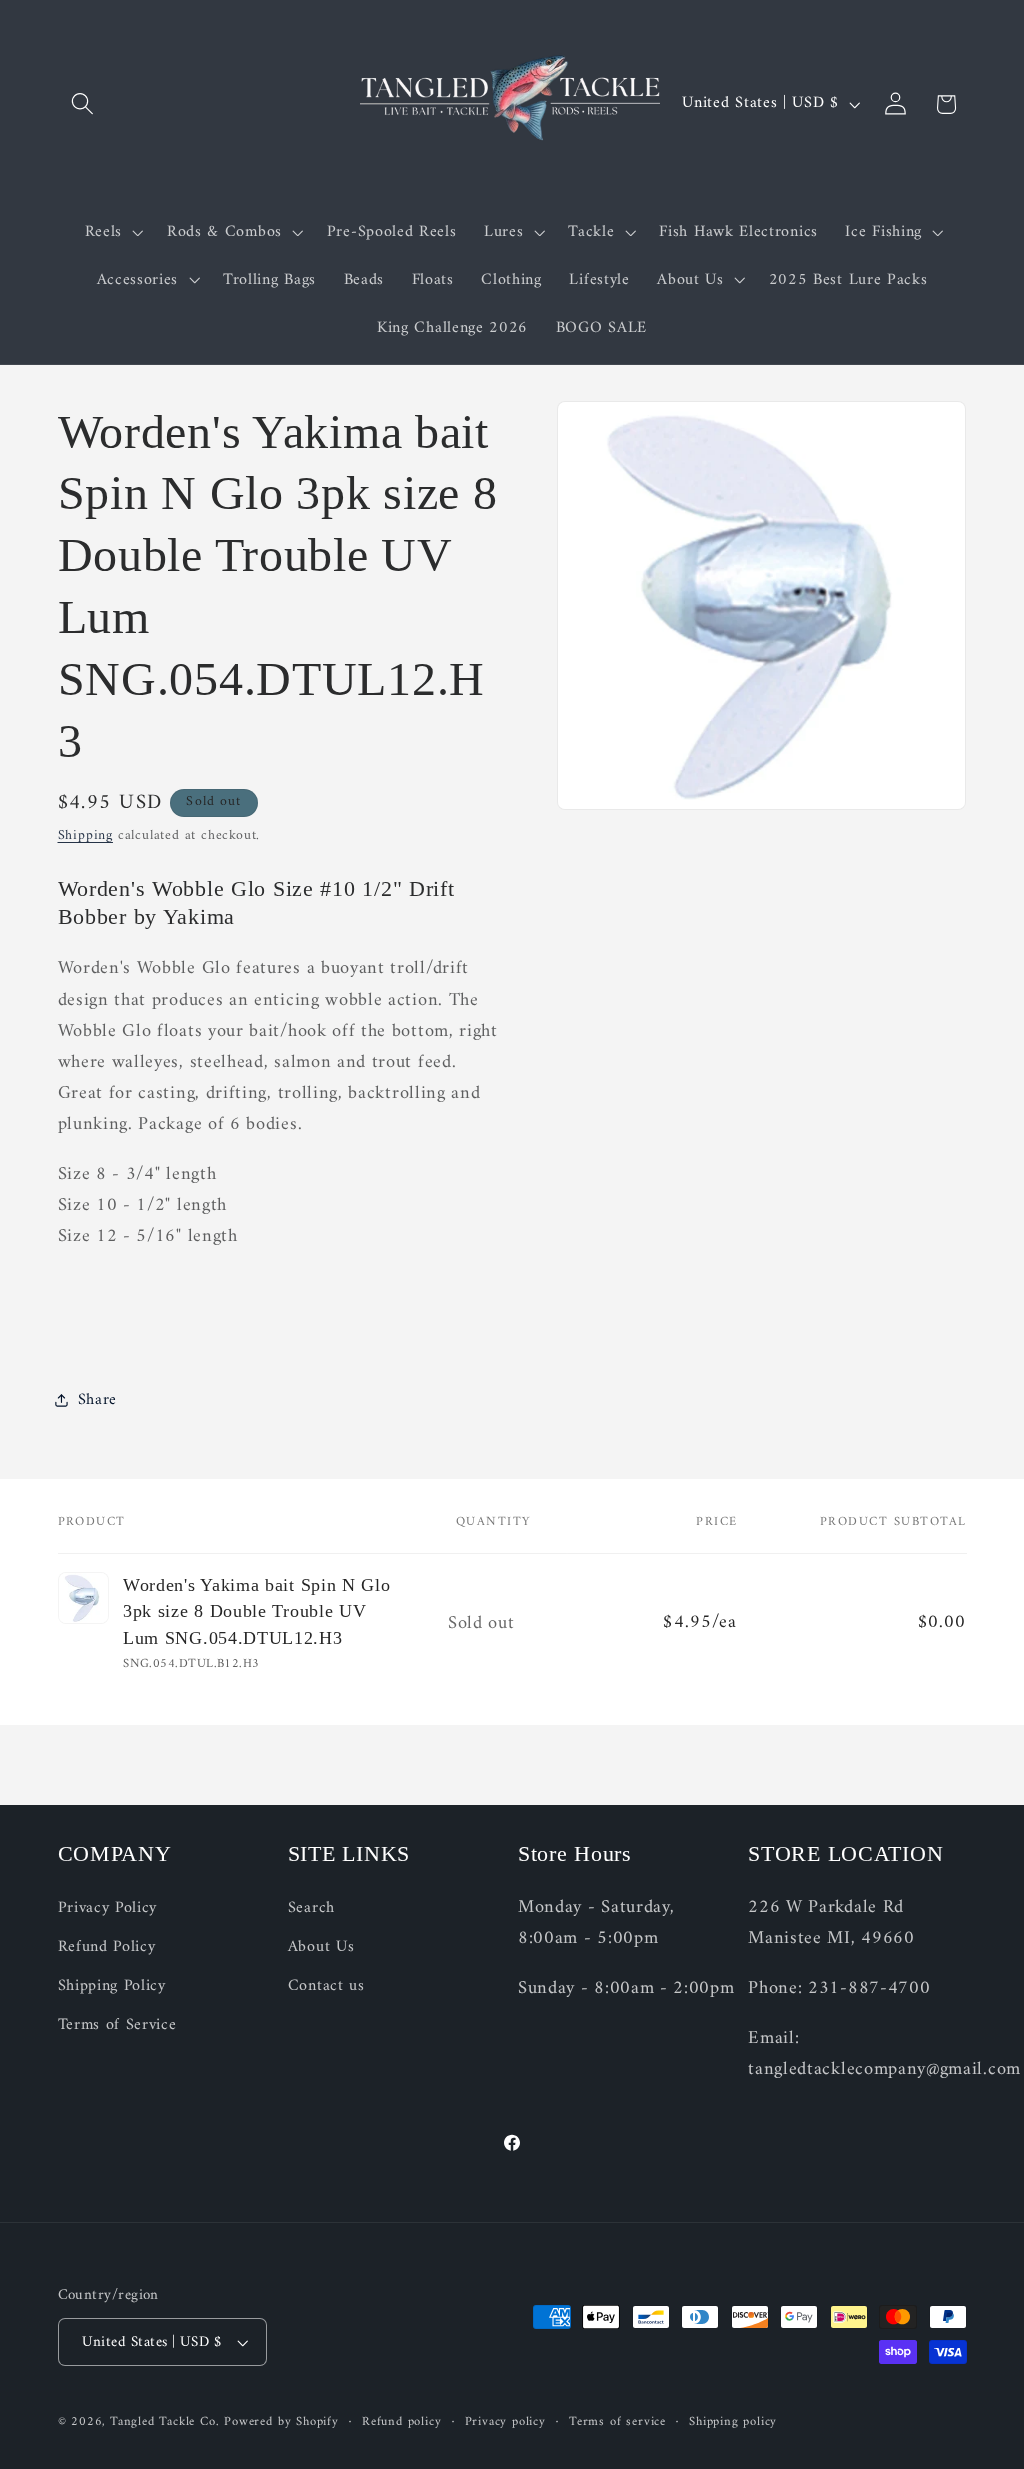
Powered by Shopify (281, 2422)
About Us (321, 1947)
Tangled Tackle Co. (165, 2422)
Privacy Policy (108, 1908)
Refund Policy (107, 1947)
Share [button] (97, 1400)
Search (311, 1908)
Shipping (85, 835)
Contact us (326, 1986)
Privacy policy (505, 2422)
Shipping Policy (112, 1986)
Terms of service (617, 2422)
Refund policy (401, 2422)
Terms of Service (117, 2025)
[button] (83, 104)
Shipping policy (733, 2422)
